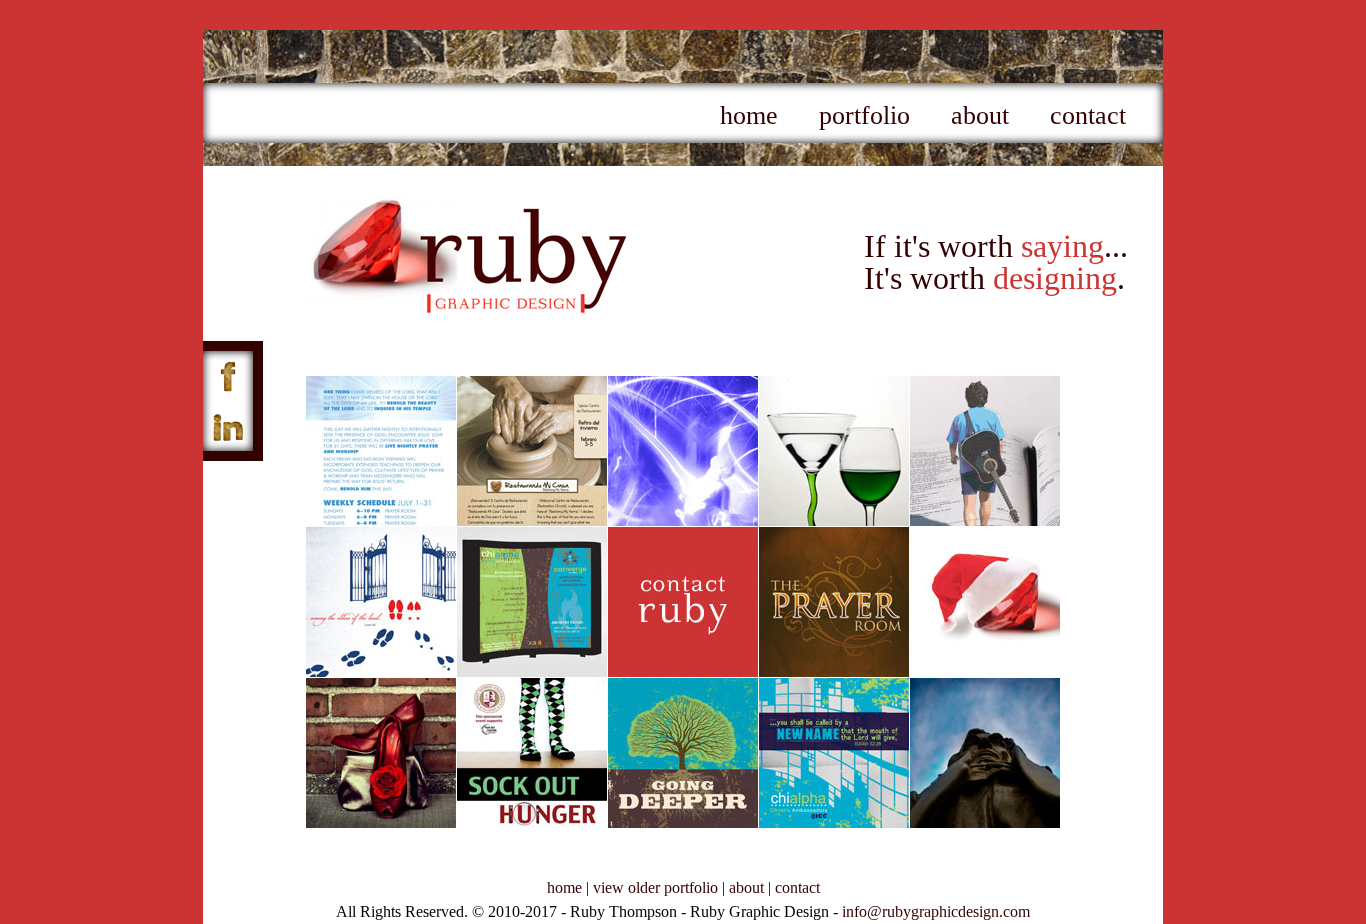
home (749, 115)
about (980, 115)
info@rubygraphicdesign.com (936, 911)
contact (1088, 115)
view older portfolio (655, 887)
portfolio (864, 115)
